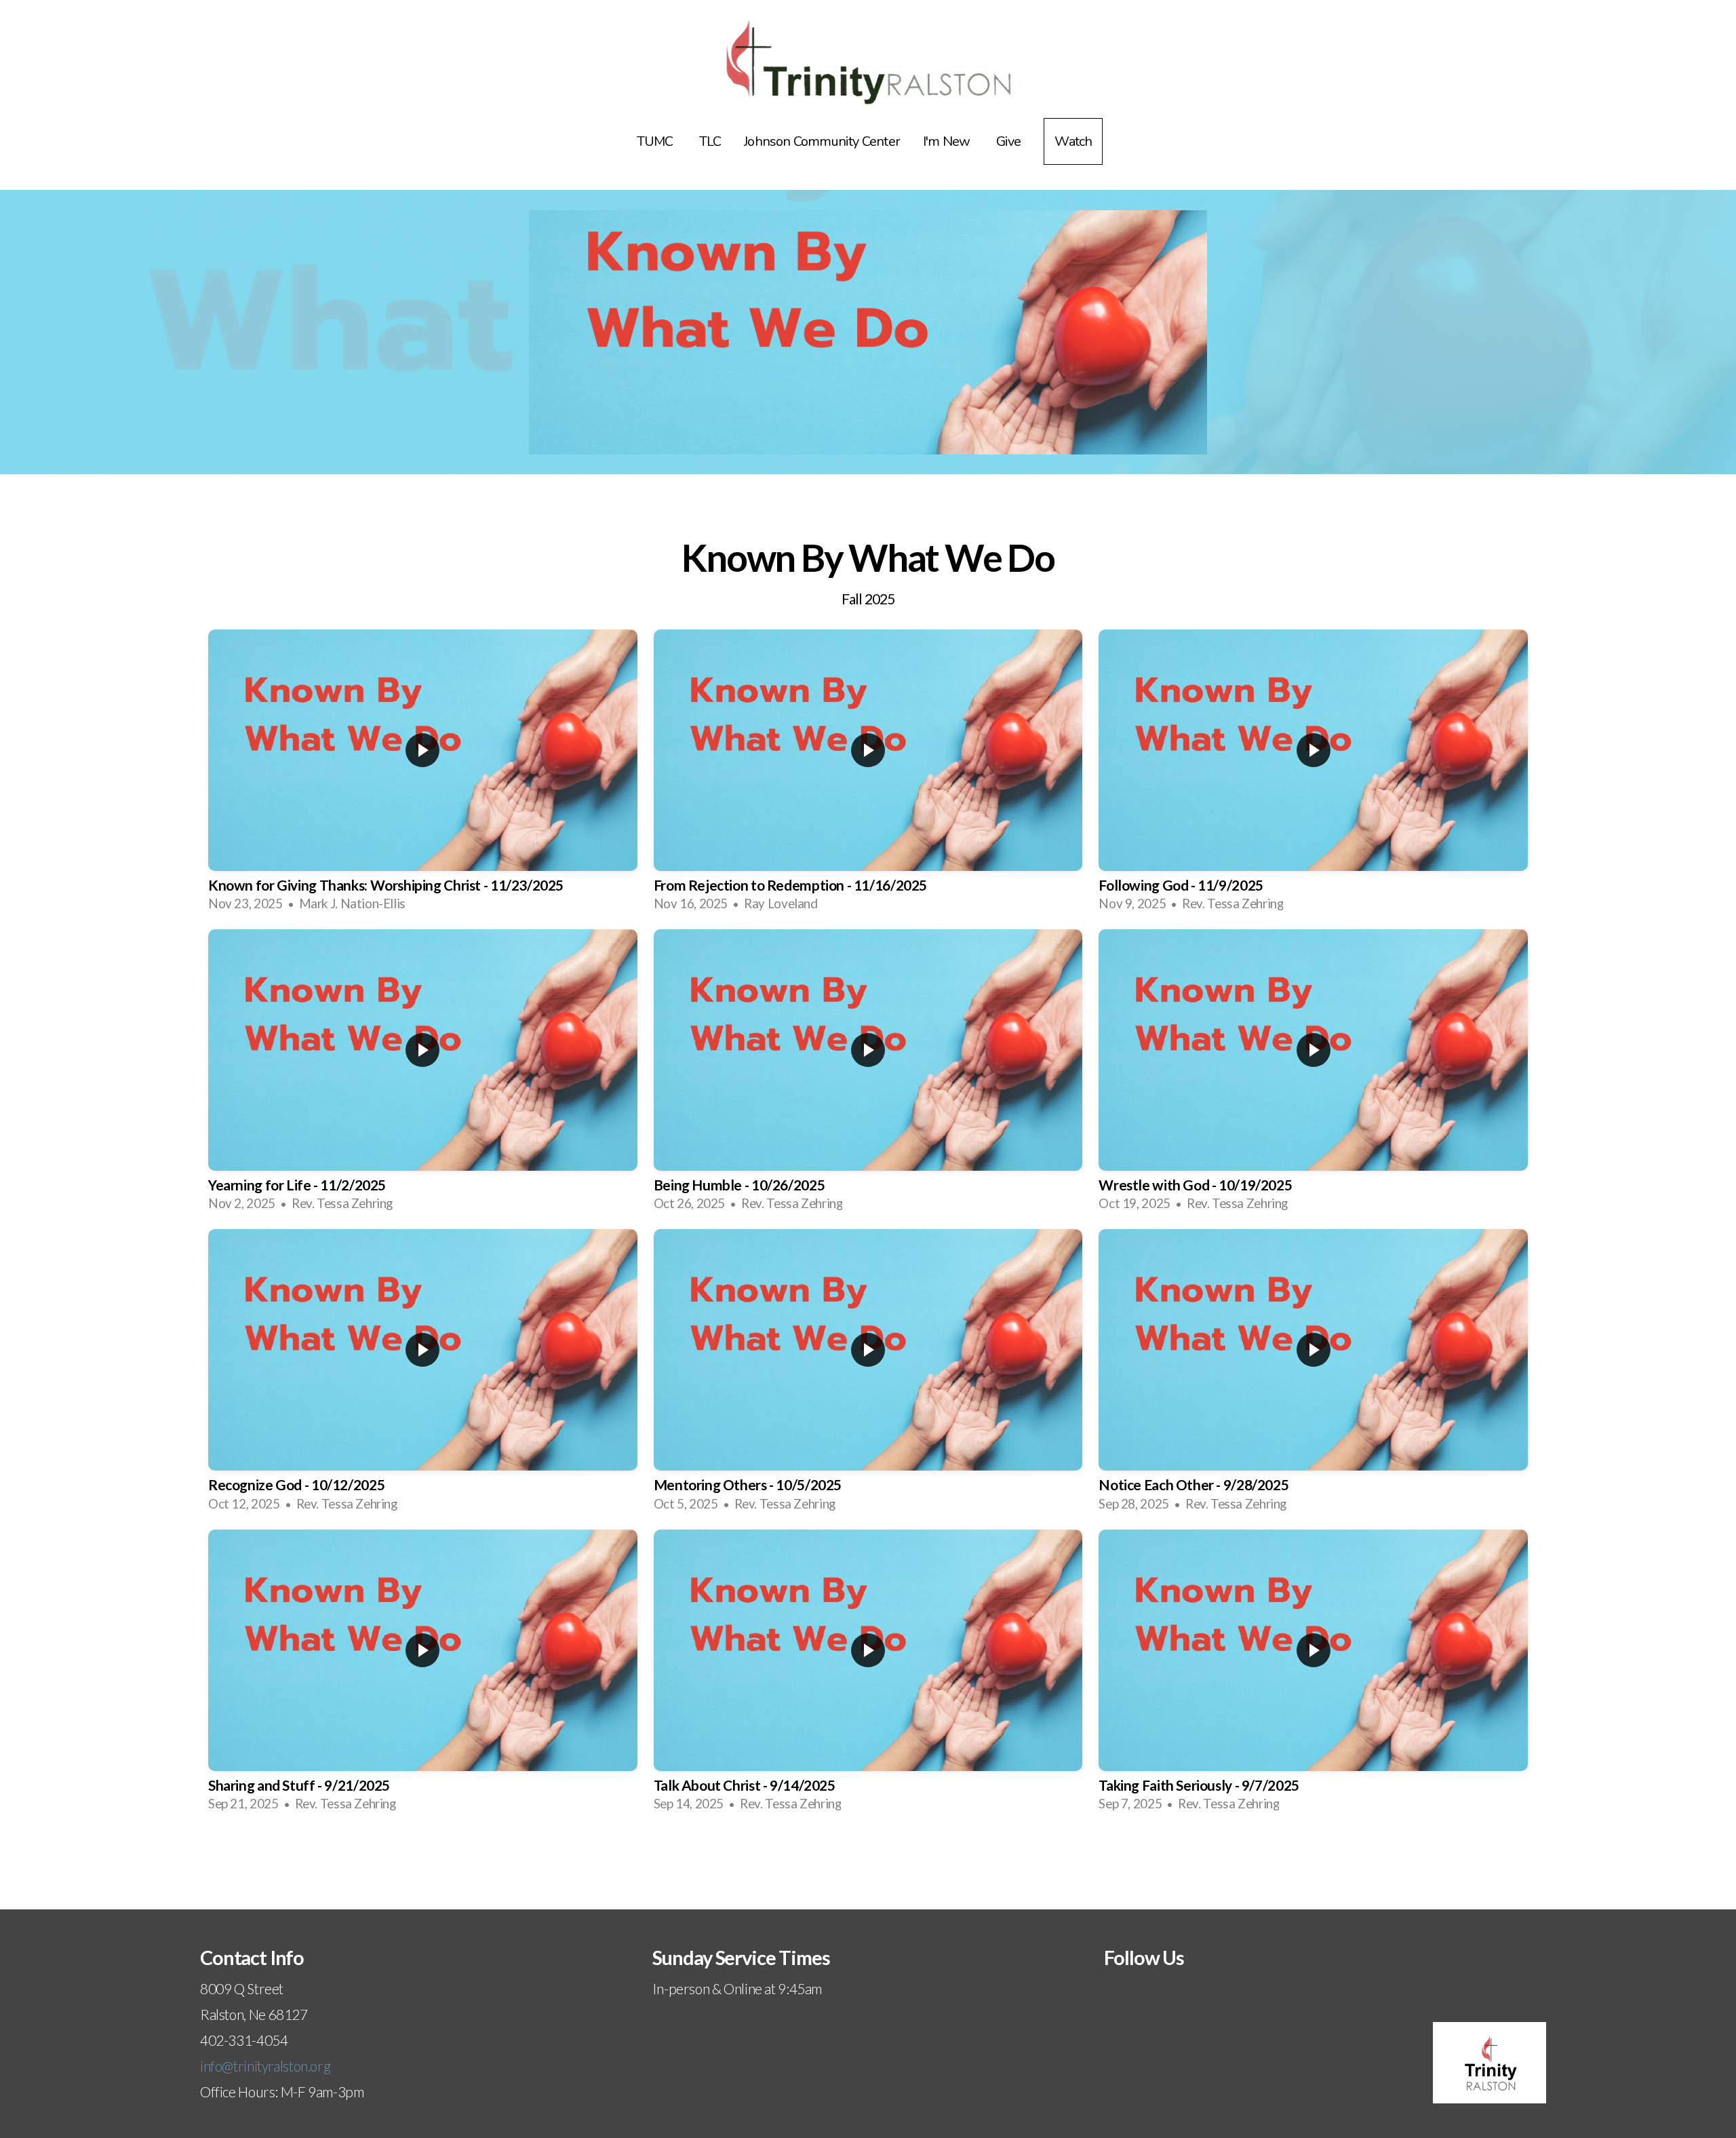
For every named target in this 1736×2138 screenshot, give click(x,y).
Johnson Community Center (822, 141)
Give (1009, 141)
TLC (710, 141)
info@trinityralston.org (265, 2066)
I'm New (948, 141)
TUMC (656, 141)
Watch (1073, 141)
